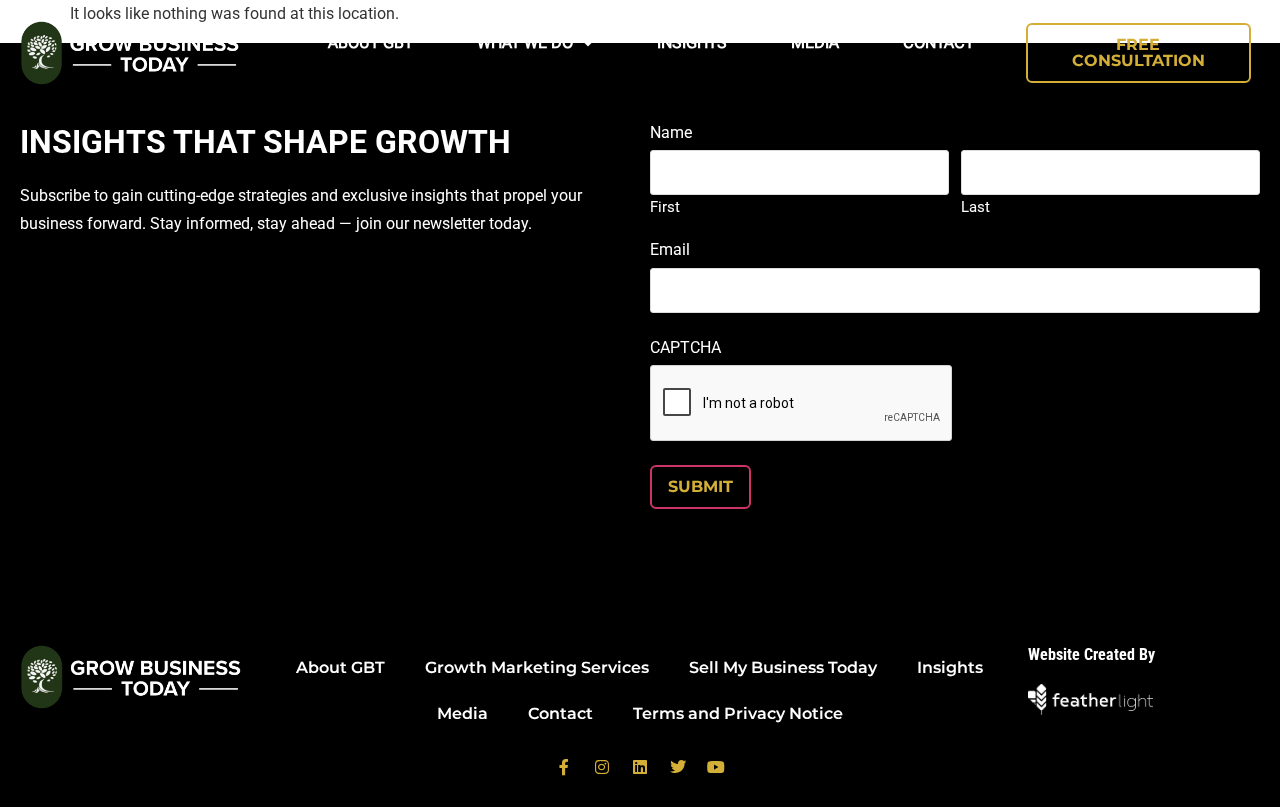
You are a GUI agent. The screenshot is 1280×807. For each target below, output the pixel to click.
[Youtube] (716, 767)
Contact (938, 42)
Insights (692, 42)
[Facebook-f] (564, 767)
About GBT (370, 42)
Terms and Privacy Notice (738, 713)
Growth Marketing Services (537, 667)
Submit (700, 486)
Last (975, 206)
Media (815, 42)
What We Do (525, 42)
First (665, 206)
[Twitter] (678, 767)
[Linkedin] (640, 767)
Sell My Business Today (783, 667)
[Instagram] (602, 767)
